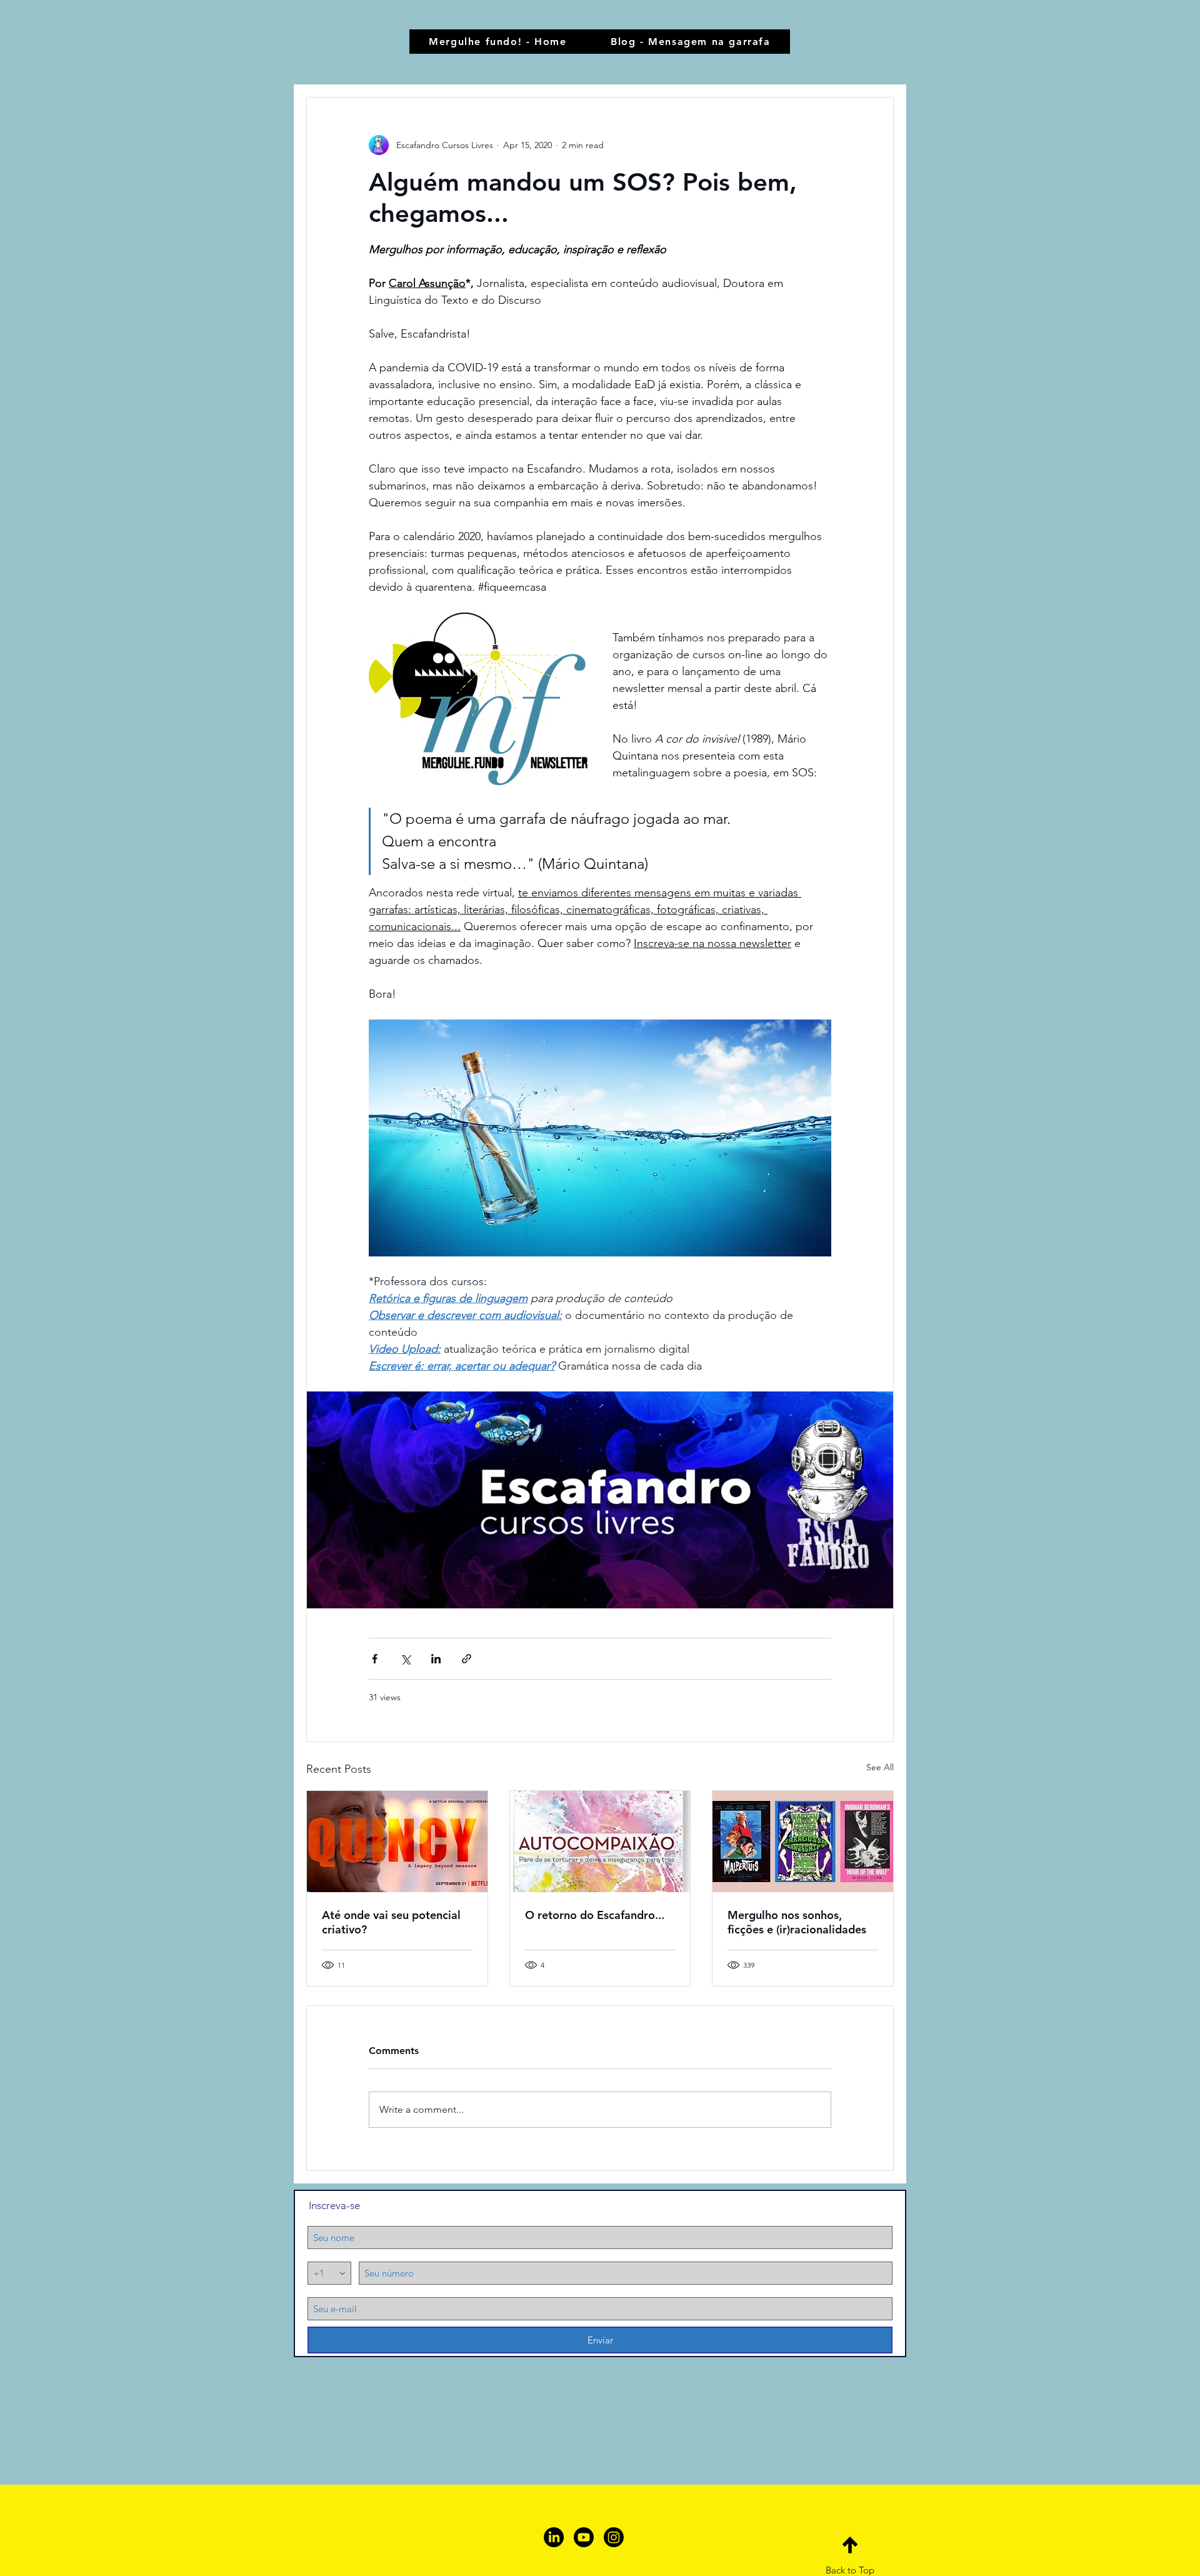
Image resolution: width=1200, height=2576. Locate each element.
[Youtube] (584, 2537)
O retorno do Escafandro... (595, 1915)
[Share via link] (467, 1659)
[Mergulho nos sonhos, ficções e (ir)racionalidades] (803, 1842)
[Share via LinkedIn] (436, 1659)
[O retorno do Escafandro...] (600, 1842)
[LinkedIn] (554, 2537)
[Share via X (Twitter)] (405, 1659)
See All (880, 1767)
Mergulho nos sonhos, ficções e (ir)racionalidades (797, 1922)
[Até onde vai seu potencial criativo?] (397, 1842)
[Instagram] (614, 2537)
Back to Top (850, 2570)
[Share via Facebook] (375, 1659)
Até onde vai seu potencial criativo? (391, 1922)
